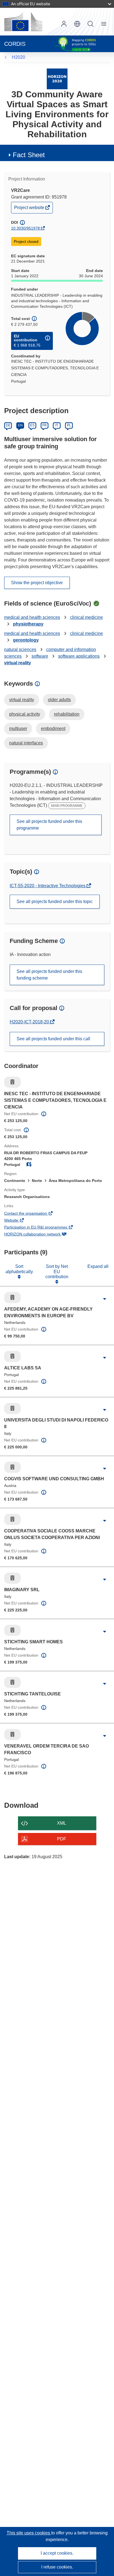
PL (69, 425)
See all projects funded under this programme (49, 825)
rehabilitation (67, 714)
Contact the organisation (33, 1214)
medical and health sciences (32, 617)
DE (8, 425)
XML (62, 1823)
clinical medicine (86, 617)
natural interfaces (26, 743)
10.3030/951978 (25, 228)
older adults (59, 700)
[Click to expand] (104, 1299)
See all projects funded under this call (53, 1039)
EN (20, 425)
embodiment (53, 728)
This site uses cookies (29, 2533)
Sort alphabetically (19, 1269)
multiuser (18, 728)
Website (19, 1221)
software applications (79, 656)
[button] (77, 24)
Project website (30, 209)
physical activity (25, 714)
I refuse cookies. (57, 2567)
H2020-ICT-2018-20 (30, 1022)
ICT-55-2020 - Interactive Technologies (48, 886)
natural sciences (20, 649)
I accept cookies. (57, 2553)
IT (57, 425)
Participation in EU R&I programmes (43, 1228)
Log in (64, 24)
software (40, 656)
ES (32, 425)
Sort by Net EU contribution (57, 1272)
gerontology (26, 640)
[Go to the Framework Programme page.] (57, 79)
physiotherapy (28, 624)
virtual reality (18, 663)
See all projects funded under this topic (55, 902)
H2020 (19, 57)
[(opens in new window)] (23, 22)
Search (90, 24)
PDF (62, 1839)
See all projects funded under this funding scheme (49, 975)
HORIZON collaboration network (40, 1235)
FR (45, 425)
